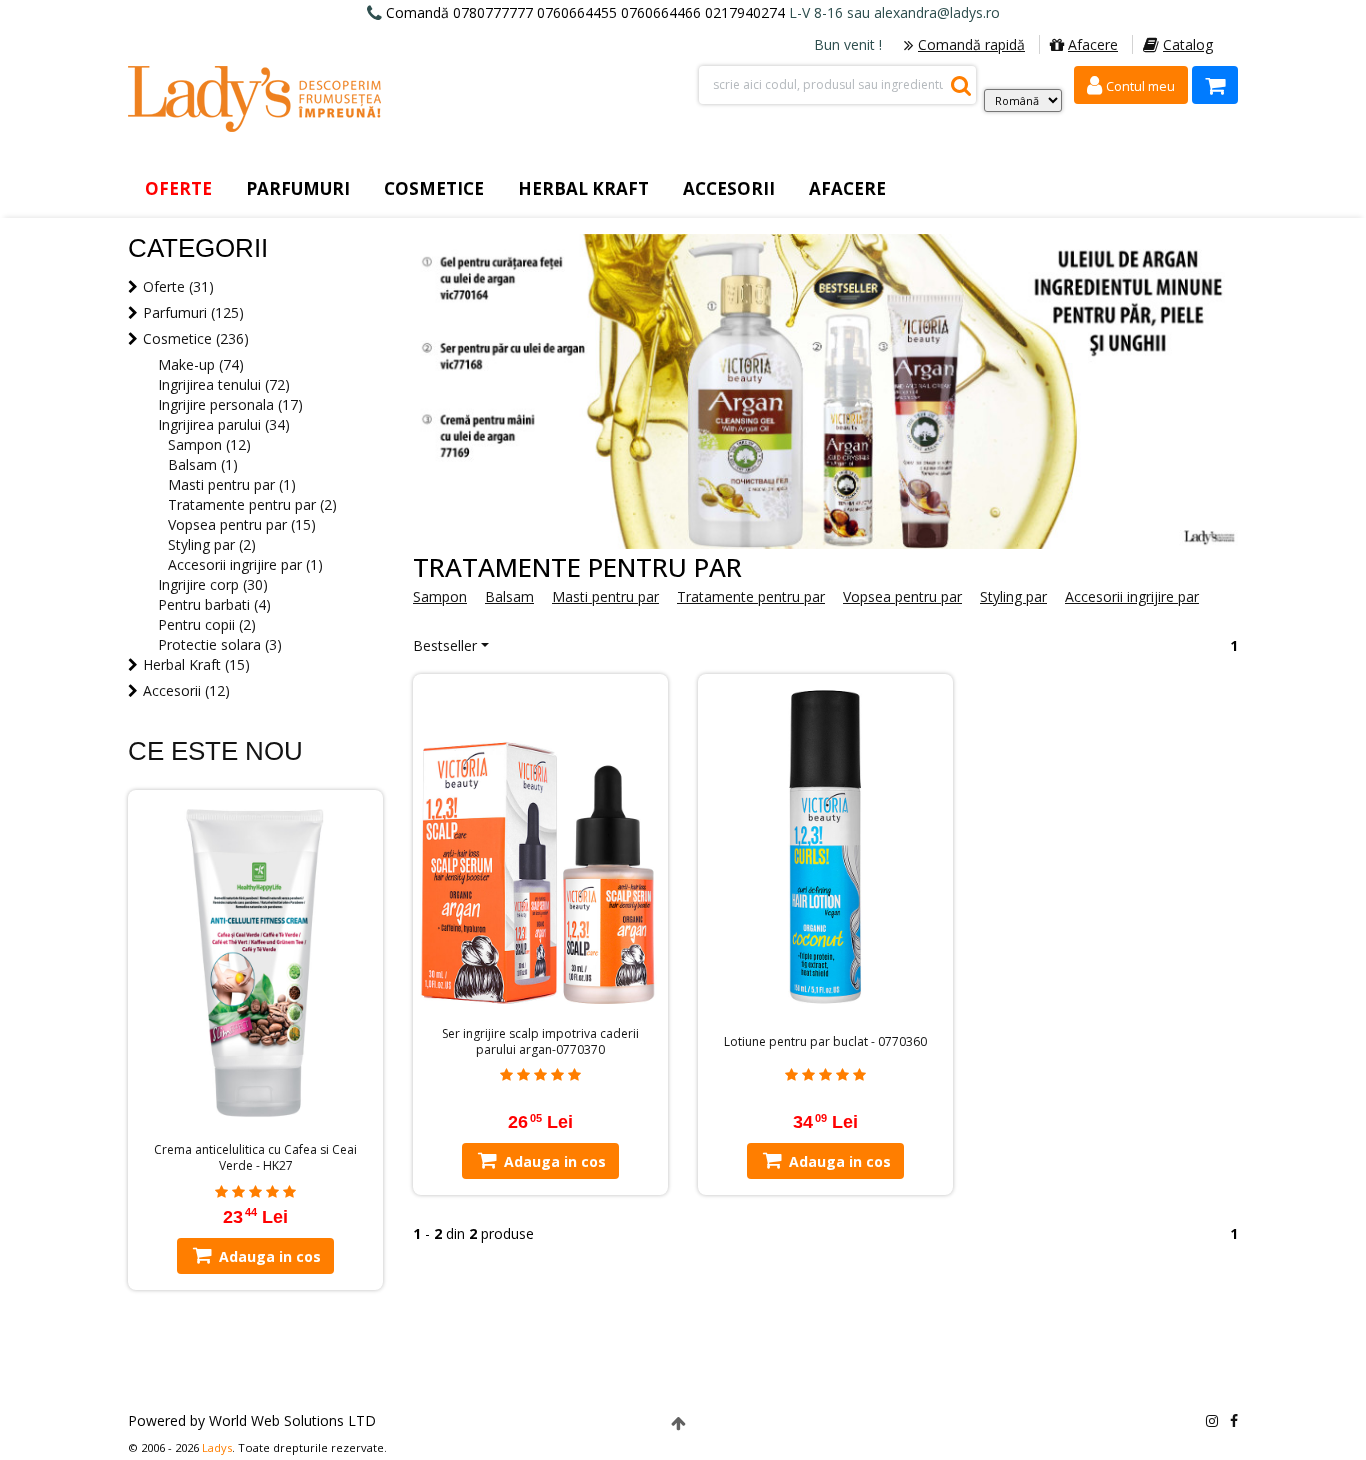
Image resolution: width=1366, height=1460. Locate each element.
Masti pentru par (605, 596)
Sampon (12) (209, 444)
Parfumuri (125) (193, 312)
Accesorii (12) (186, 690)
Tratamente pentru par (751, 596)
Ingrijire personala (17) (230, 404)
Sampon (440, 596)
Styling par (1013, 596)
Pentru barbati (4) (214, 604)
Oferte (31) (178, 286)
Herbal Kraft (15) (196, 664)
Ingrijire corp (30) (213, 584)
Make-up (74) (201, 364)
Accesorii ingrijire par (1132, 596)
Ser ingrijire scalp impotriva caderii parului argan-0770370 (540, 1042)
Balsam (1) (203, 464)
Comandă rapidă (971, 44)
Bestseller (445, 645)
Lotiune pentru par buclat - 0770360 (825, 1042)
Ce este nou (215, 751)
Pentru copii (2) (207, 624)
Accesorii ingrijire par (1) (245, 564)
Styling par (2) (212, 544)
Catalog (1188, 44)
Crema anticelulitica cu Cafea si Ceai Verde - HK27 (255, 1158)
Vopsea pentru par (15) (242, 524)
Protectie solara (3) (220, 644)
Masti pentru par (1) (232, 484)
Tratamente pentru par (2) (252, 504)
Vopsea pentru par (902, 596)
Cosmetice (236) (196, 338)
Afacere (1093, 44)
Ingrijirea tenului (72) (224, 384)
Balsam (509, 596)
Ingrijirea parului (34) (224, 424)
